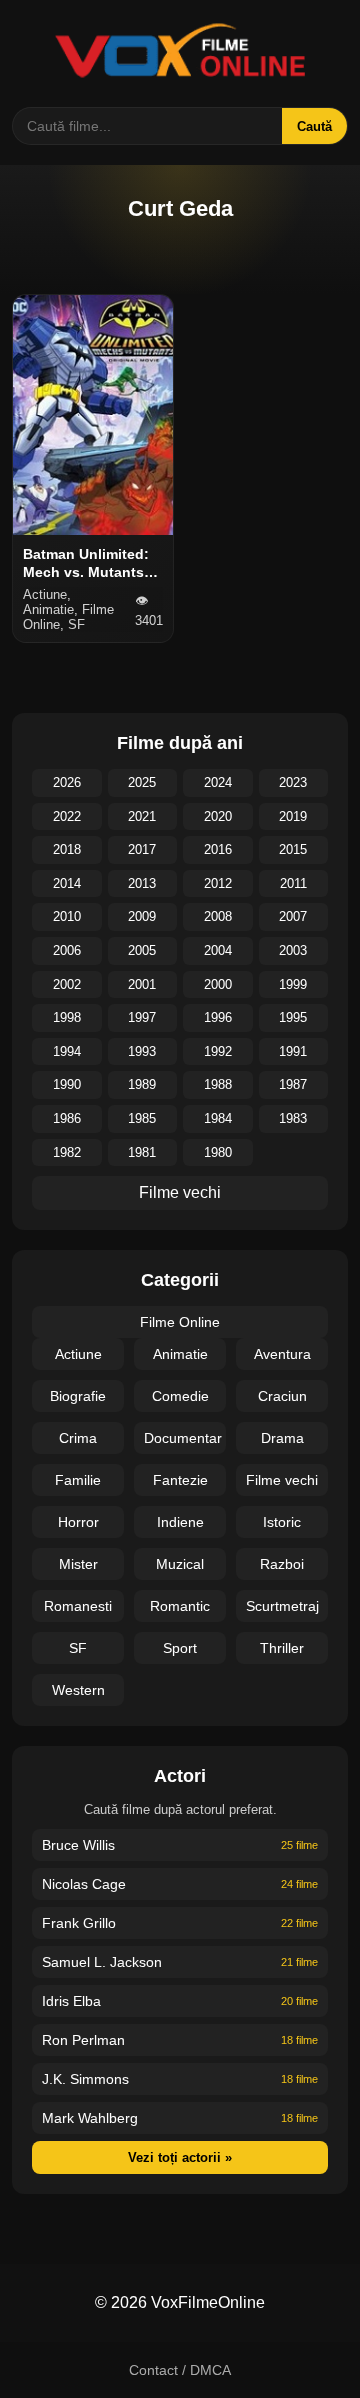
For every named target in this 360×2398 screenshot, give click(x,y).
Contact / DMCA (180, 2370)
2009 (142, 916)
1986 (67, 1118)
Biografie (78, 1396)
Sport (180, 1648)
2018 (67, 849)
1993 (142, 1051)
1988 (218, 1084)
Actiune (78, 1354)
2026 (67, 782)
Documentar (183, 1438)
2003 (293, 950)
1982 (67, 1152)
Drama (282, 1438)
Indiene (180, 1522)
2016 (218, 849)
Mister (78, 1564)
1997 (142, 1017)
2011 (293, 883)
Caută (314, 126)
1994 (67, 1051)
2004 (218, 950)
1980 (218, 1152)
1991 (293, 1051)
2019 (293, 816)
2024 (218, 782)
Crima (78, 1438)
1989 (142, 1084)
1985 (142, 1118)
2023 (293, 782)
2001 (142, 984)
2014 (67, 883)
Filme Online (180, 1322)
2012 (218, 883)
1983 (293, 1118)
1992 (218, 1051)
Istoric (282, 1522)
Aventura (282, 1354)
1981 (142, 1152)
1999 (293, 984)
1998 (67, 1017)
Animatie (180, 1354)
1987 (293, 1084)
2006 (67, 950)
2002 (67, 984)
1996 (218, 1017)
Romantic (180, 1606)
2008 (218, 916)
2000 (218, 984)
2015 (293, 849)
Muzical (180, 1564)
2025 (142, 782)
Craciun (282, 1396)
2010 (67, 916)
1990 (67, 1084)
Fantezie (180, 1480)
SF (78, 1648)
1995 (293, 1017)
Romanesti (78, 1606)
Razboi (282, 1564)
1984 (218, 1118)
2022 (67, 816)
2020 (218, 816)
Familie (78, 1480)
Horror (78, 1522)
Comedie (180, 1396)
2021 (142, 816)
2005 (142, 950)
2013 (142, 883)
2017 (142, 849)
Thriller (282, 1648)
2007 (293, 916)
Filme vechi (180, 1192)
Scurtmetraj (282, 1606)
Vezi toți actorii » (180, 2157)
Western (78, 1690)
